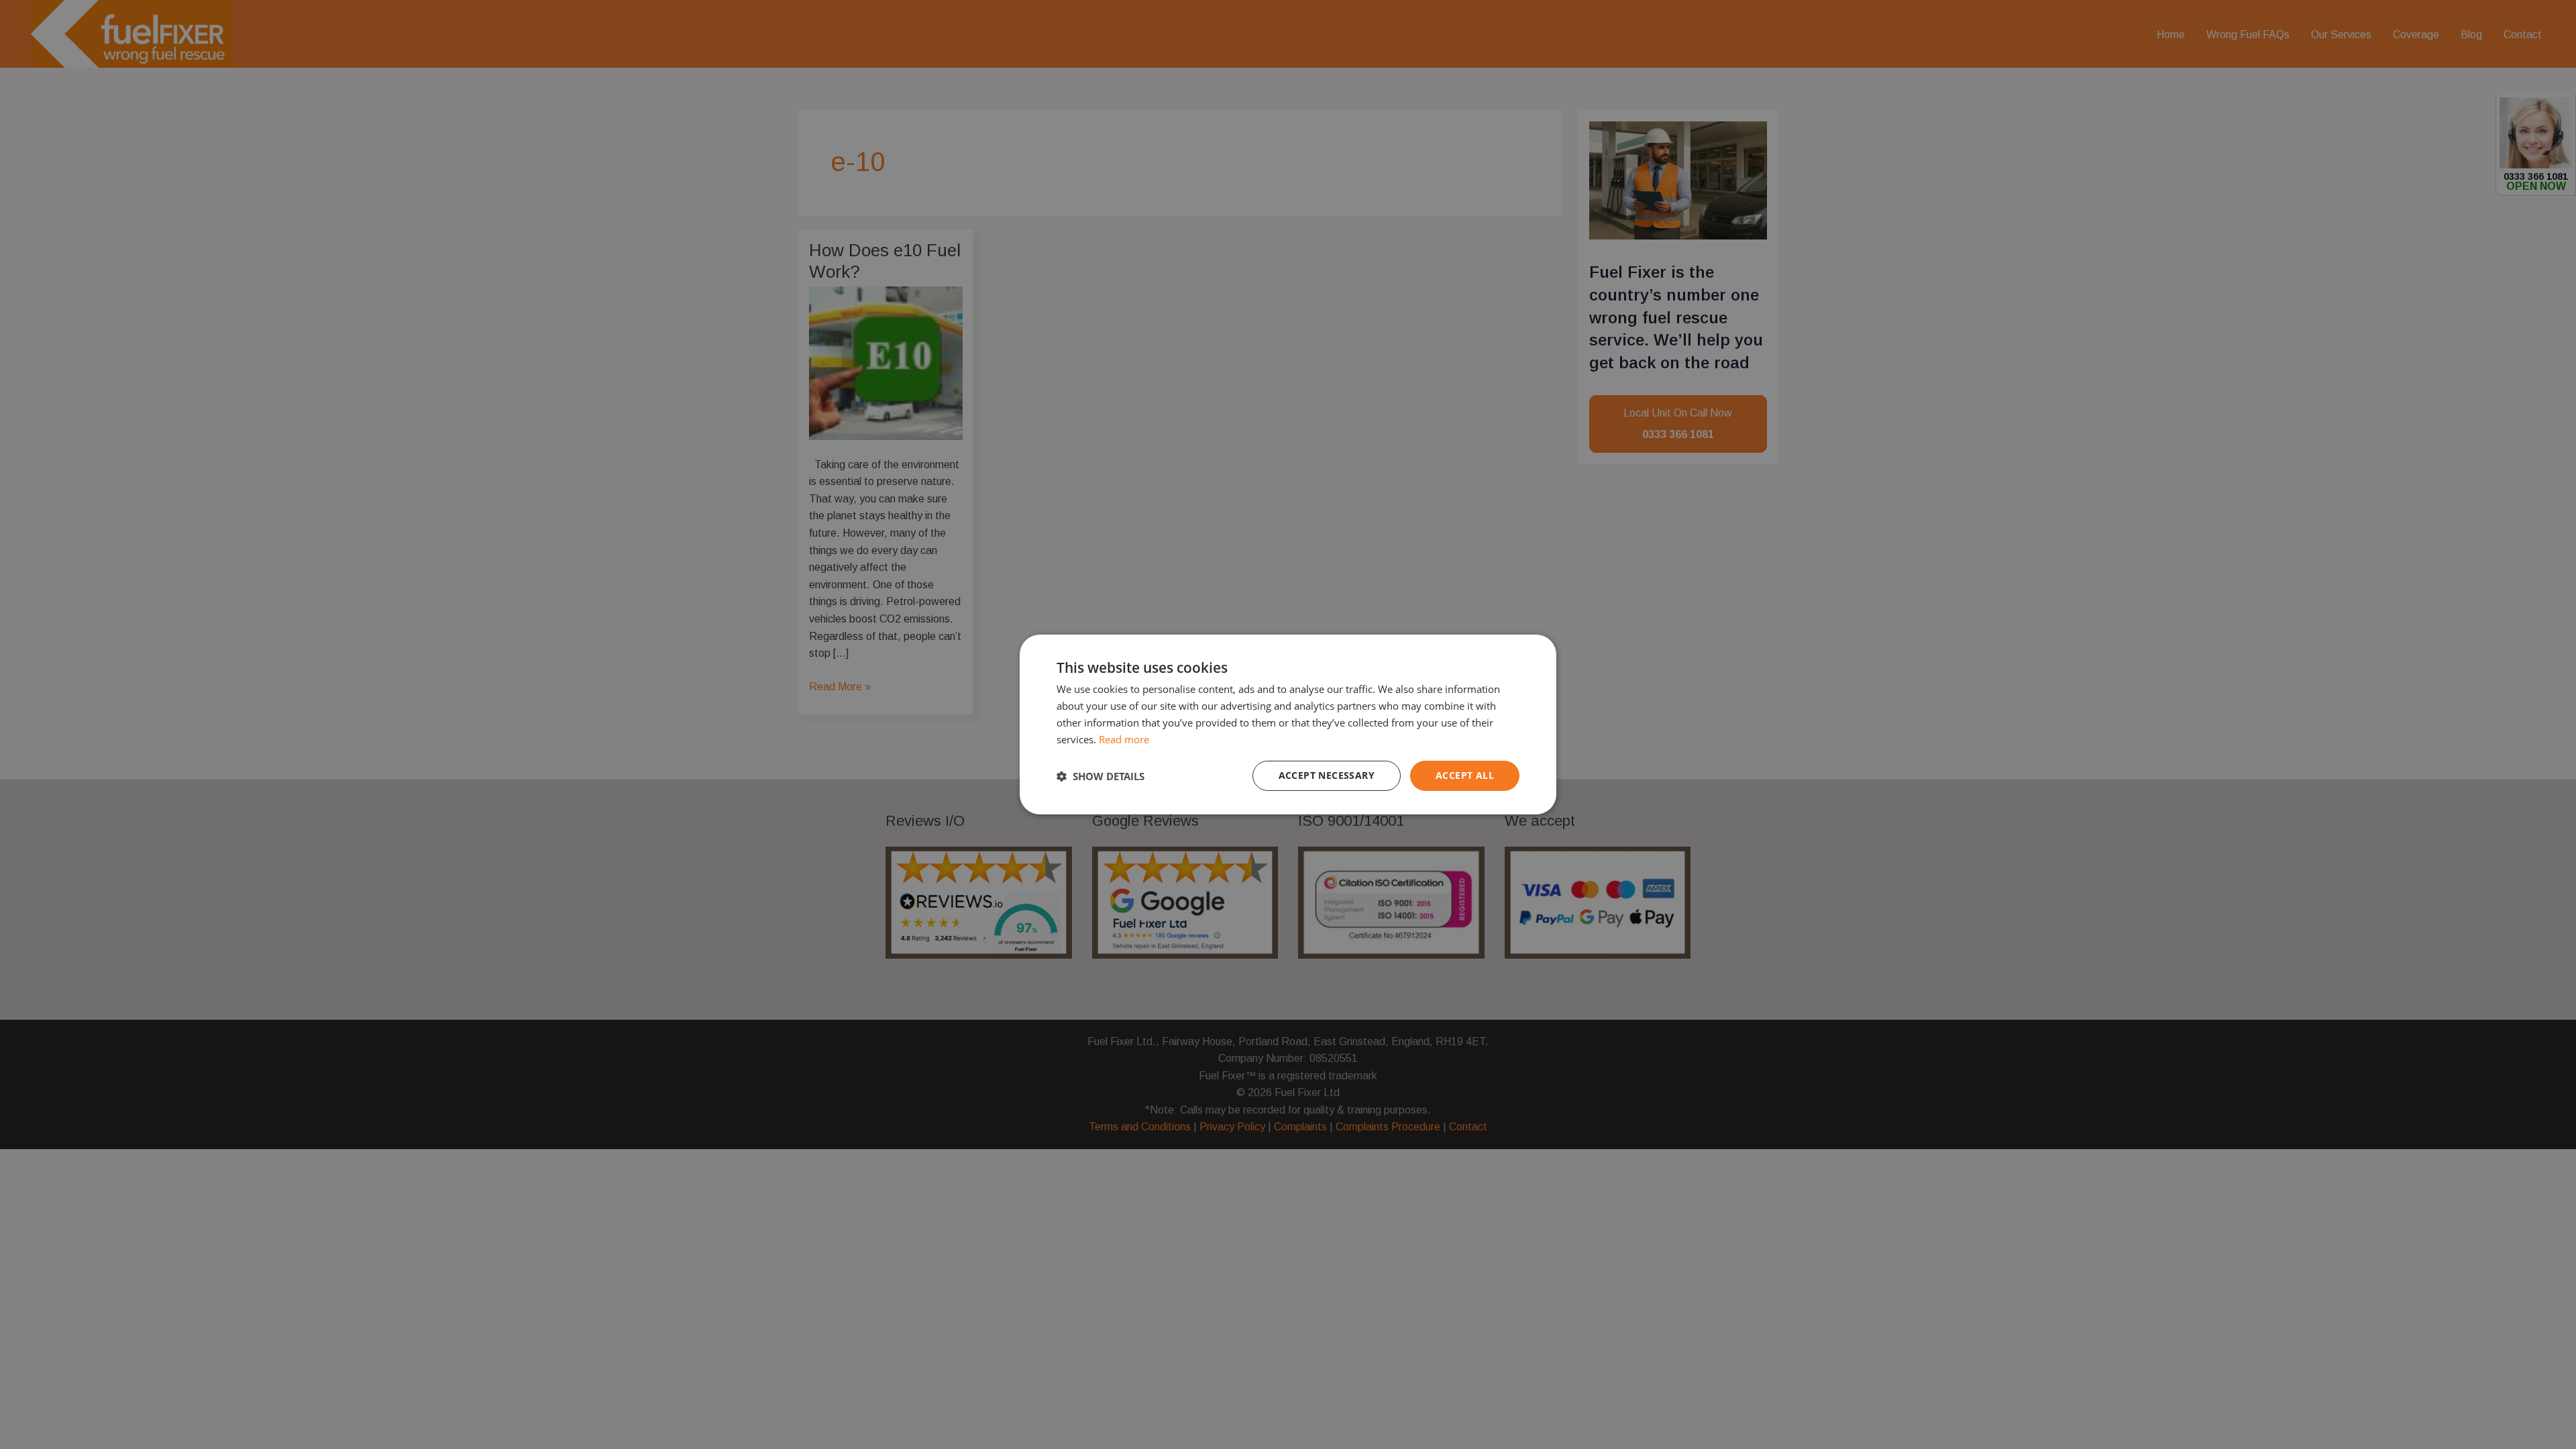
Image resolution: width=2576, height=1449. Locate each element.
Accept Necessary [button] (1327, 775)
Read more (1124, 739)
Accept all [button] (1465, 775)
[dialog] (1288, 724)
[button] (1101, 776)
